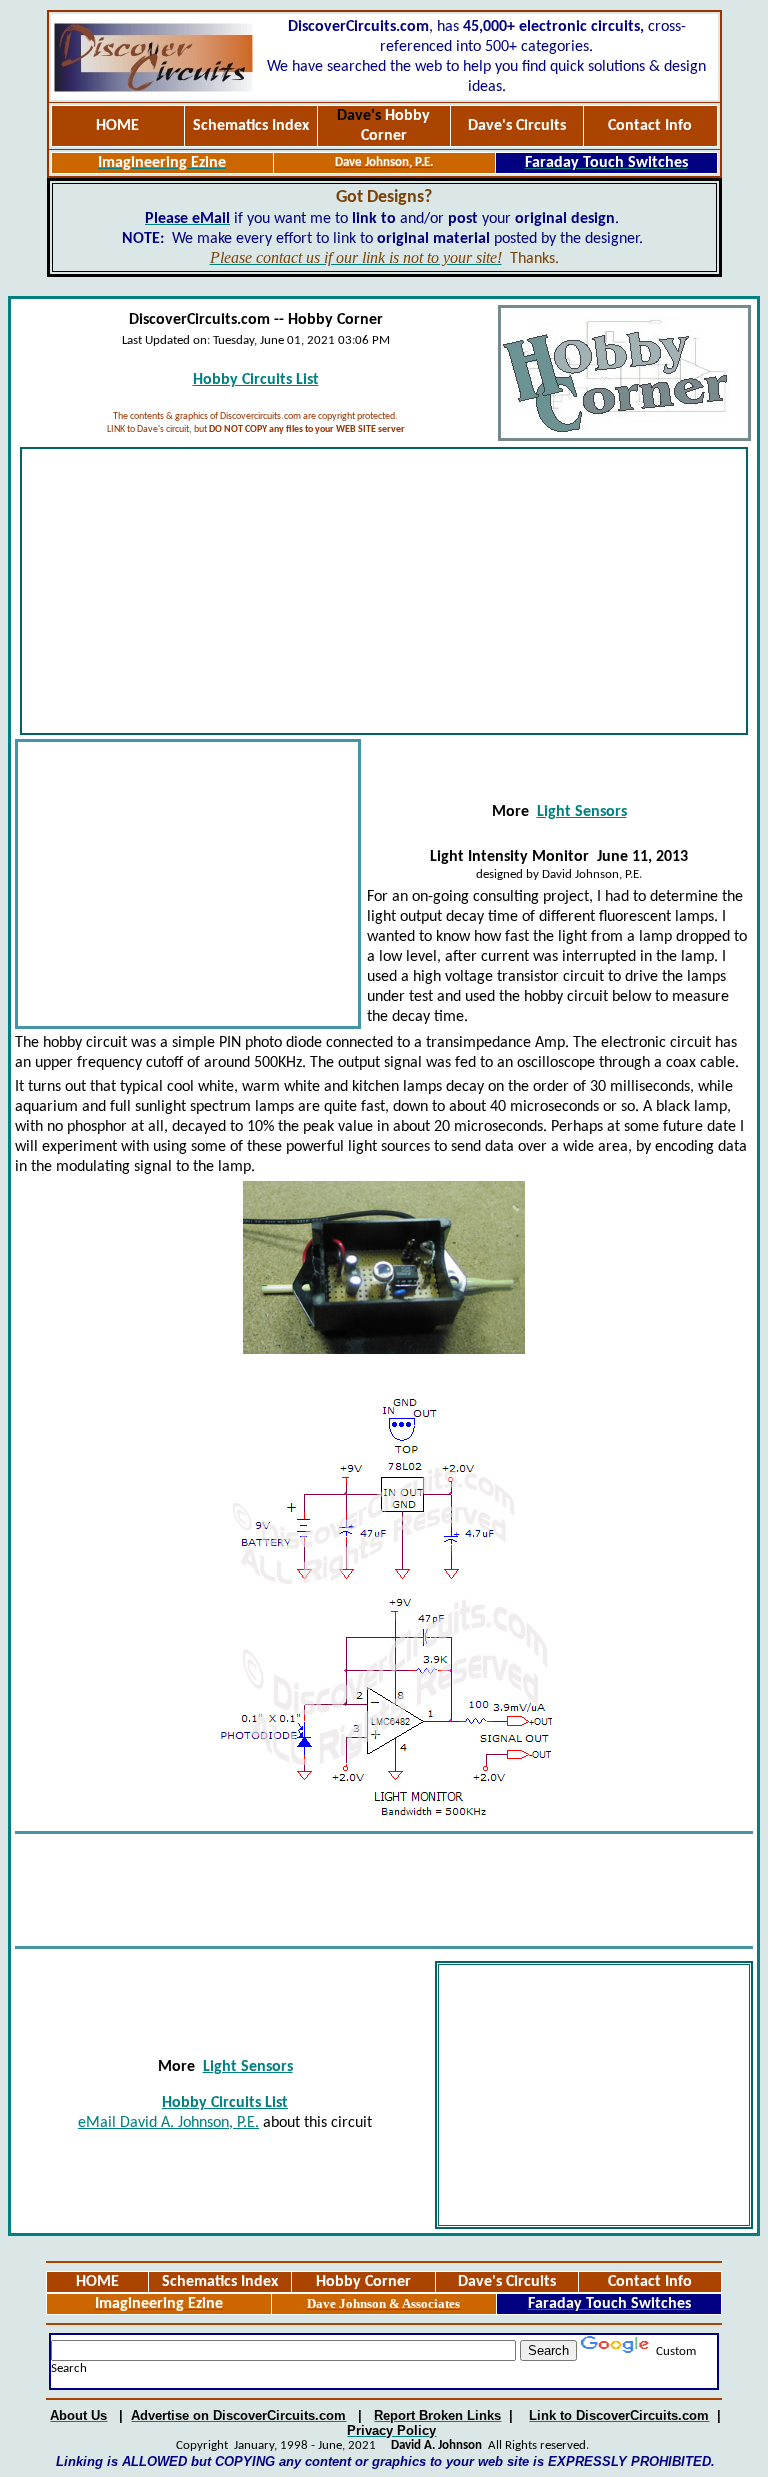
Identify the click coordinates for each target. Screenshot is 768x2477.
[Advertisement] (384, 591)
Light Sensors (582, 812)
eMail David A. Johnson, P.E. (168, 2123)
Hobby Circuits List (256, 380)
